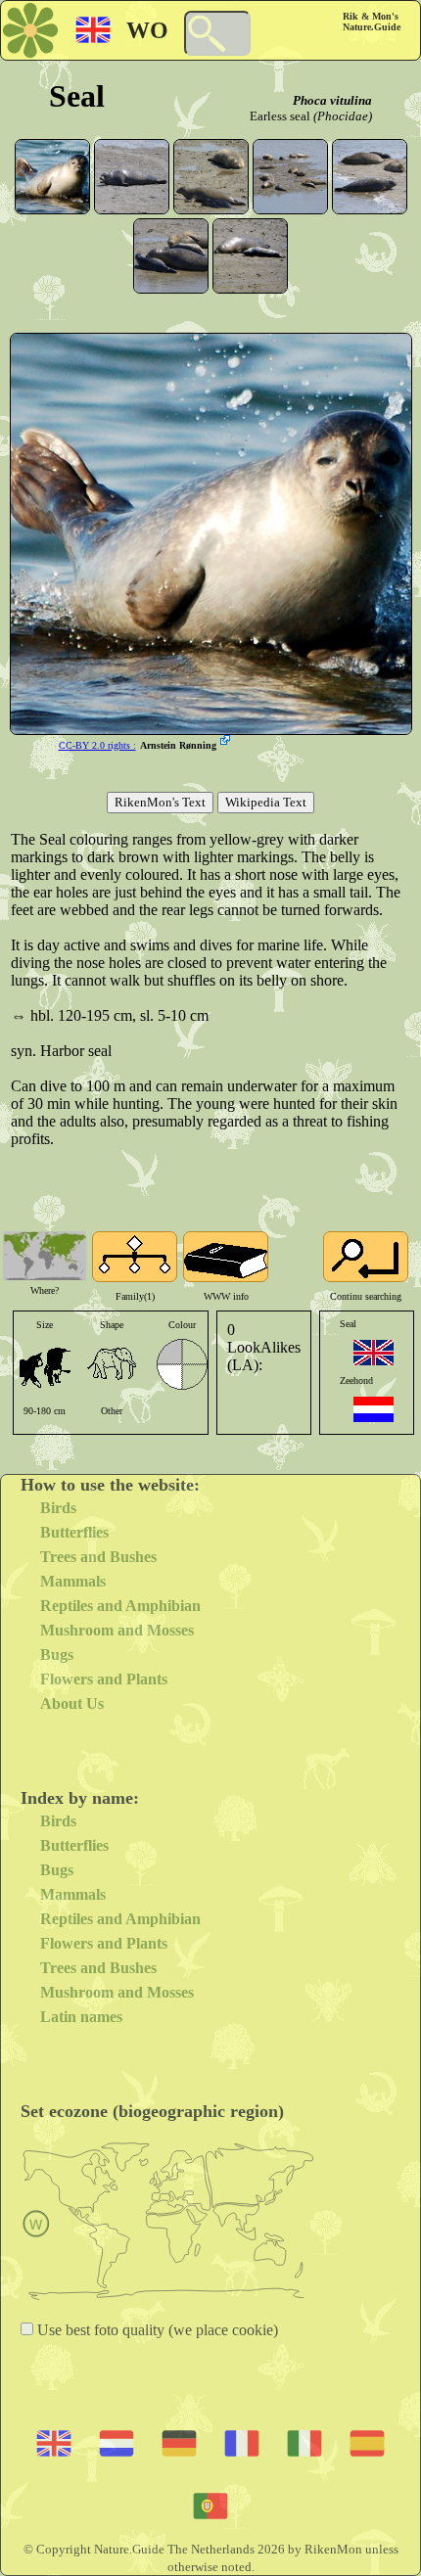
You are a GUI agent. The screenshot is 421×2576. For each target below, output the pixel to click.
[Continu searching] (366, 1257)
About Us (72, 1703)
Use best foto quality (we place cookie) (156, 2330)
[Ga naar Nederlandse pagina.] (374, 1409)
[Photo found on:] (227, 742)
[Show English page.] (374, 1353)
